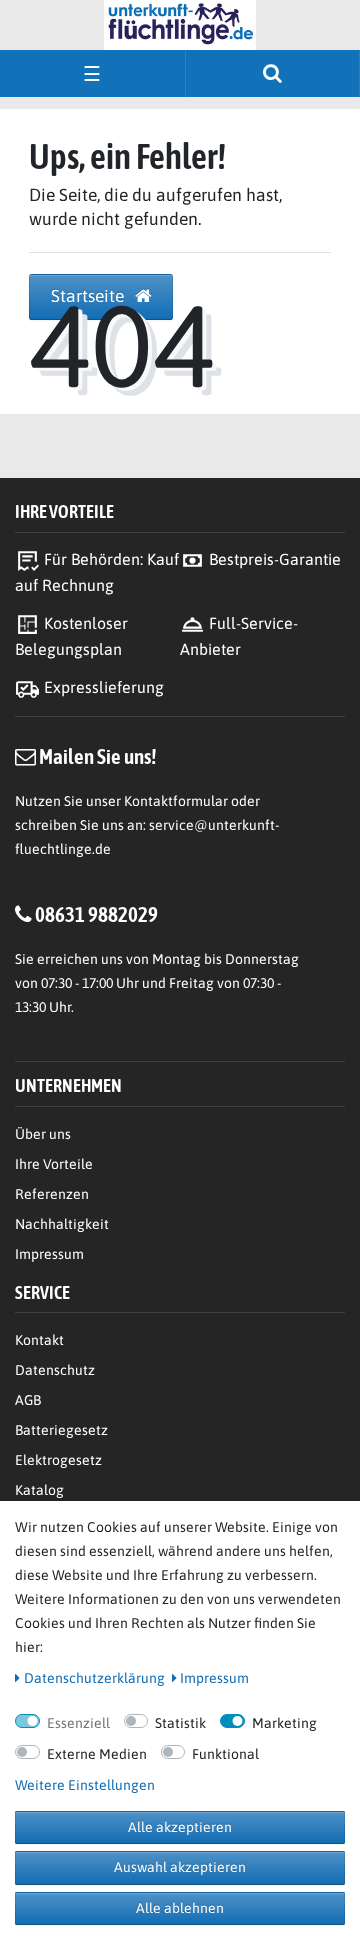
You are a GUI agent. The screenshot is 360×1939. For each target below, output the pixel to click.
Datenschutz (55, 1370)
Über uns (43, 1134)
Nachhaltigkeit (62, 1224)
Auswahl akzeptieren (180, 1867)
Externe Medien (97, 1754)
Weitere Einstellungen (85, 1785)
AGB (28, 1400)
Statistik (180, 1723)
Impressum (49, 1254)
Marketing (284, 1723)
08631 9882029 (96, 914)
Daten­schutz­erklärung (94, 1678)
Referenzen (52, 1194)
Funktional (225, 1754)
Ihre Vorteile (54, 1164)
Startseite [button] (89, 296)
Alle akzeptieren (180, 1827)
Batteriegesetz (61, 1430)
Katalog (39, 1490)
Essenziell (78, 1723)
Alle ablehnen (180, 1908)
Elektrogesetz (58, 1460)
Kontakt (39, 1340)
